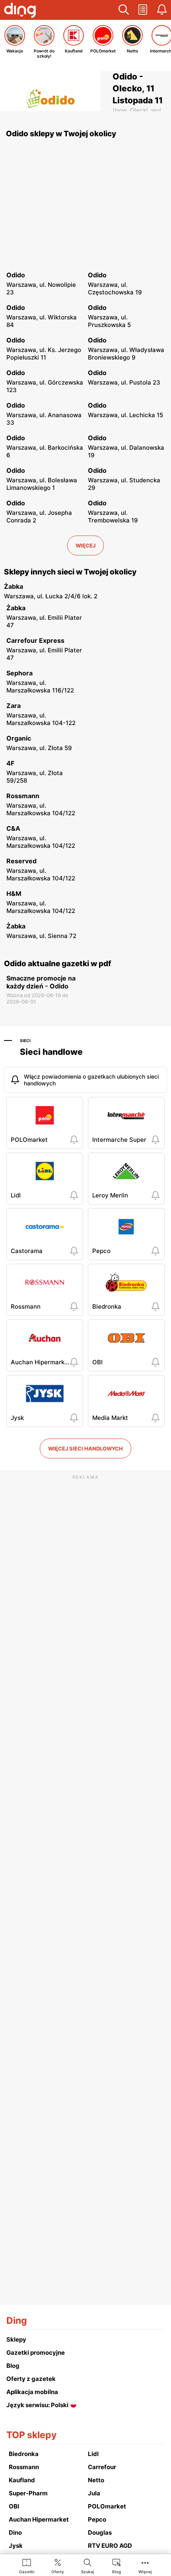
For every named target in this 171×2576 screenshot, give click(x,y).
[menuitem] (27, 2566)
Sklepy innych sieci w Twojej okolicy (70, 572)
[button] (124, 10)
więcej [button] (85, 545)
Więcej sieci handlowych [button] (85, 1449)
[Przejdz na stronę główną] (20, 11)
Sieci (25, 1040)
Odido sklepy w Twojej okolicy (61, 134)
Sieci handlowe (51, 1052)
